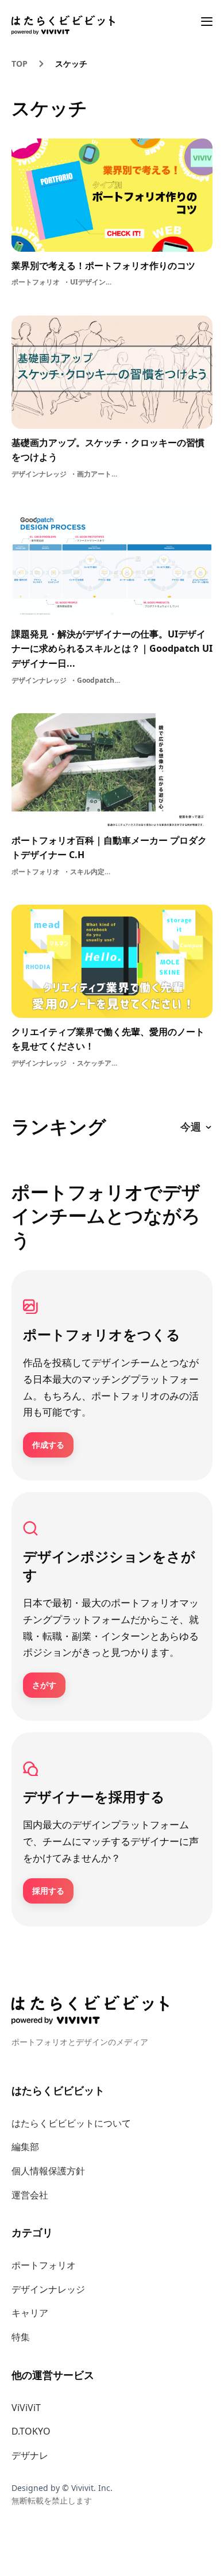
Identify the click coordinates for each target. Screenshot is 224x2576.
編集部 (25, 2147)
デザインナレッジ (48, 2289)
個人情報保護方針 (48, 2171)
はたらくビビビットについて (71, 2123)
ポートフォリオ (44, 2265)
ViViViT (26, 2408)
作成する (48, 1445)
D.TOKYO (31, 2431)
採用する (48, 1891)
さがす (44, 1685)
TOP (20, 64)
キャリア (30, 2313)
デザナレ (30, 2455)
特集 (21, 2337)
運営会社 (30, 2195)
